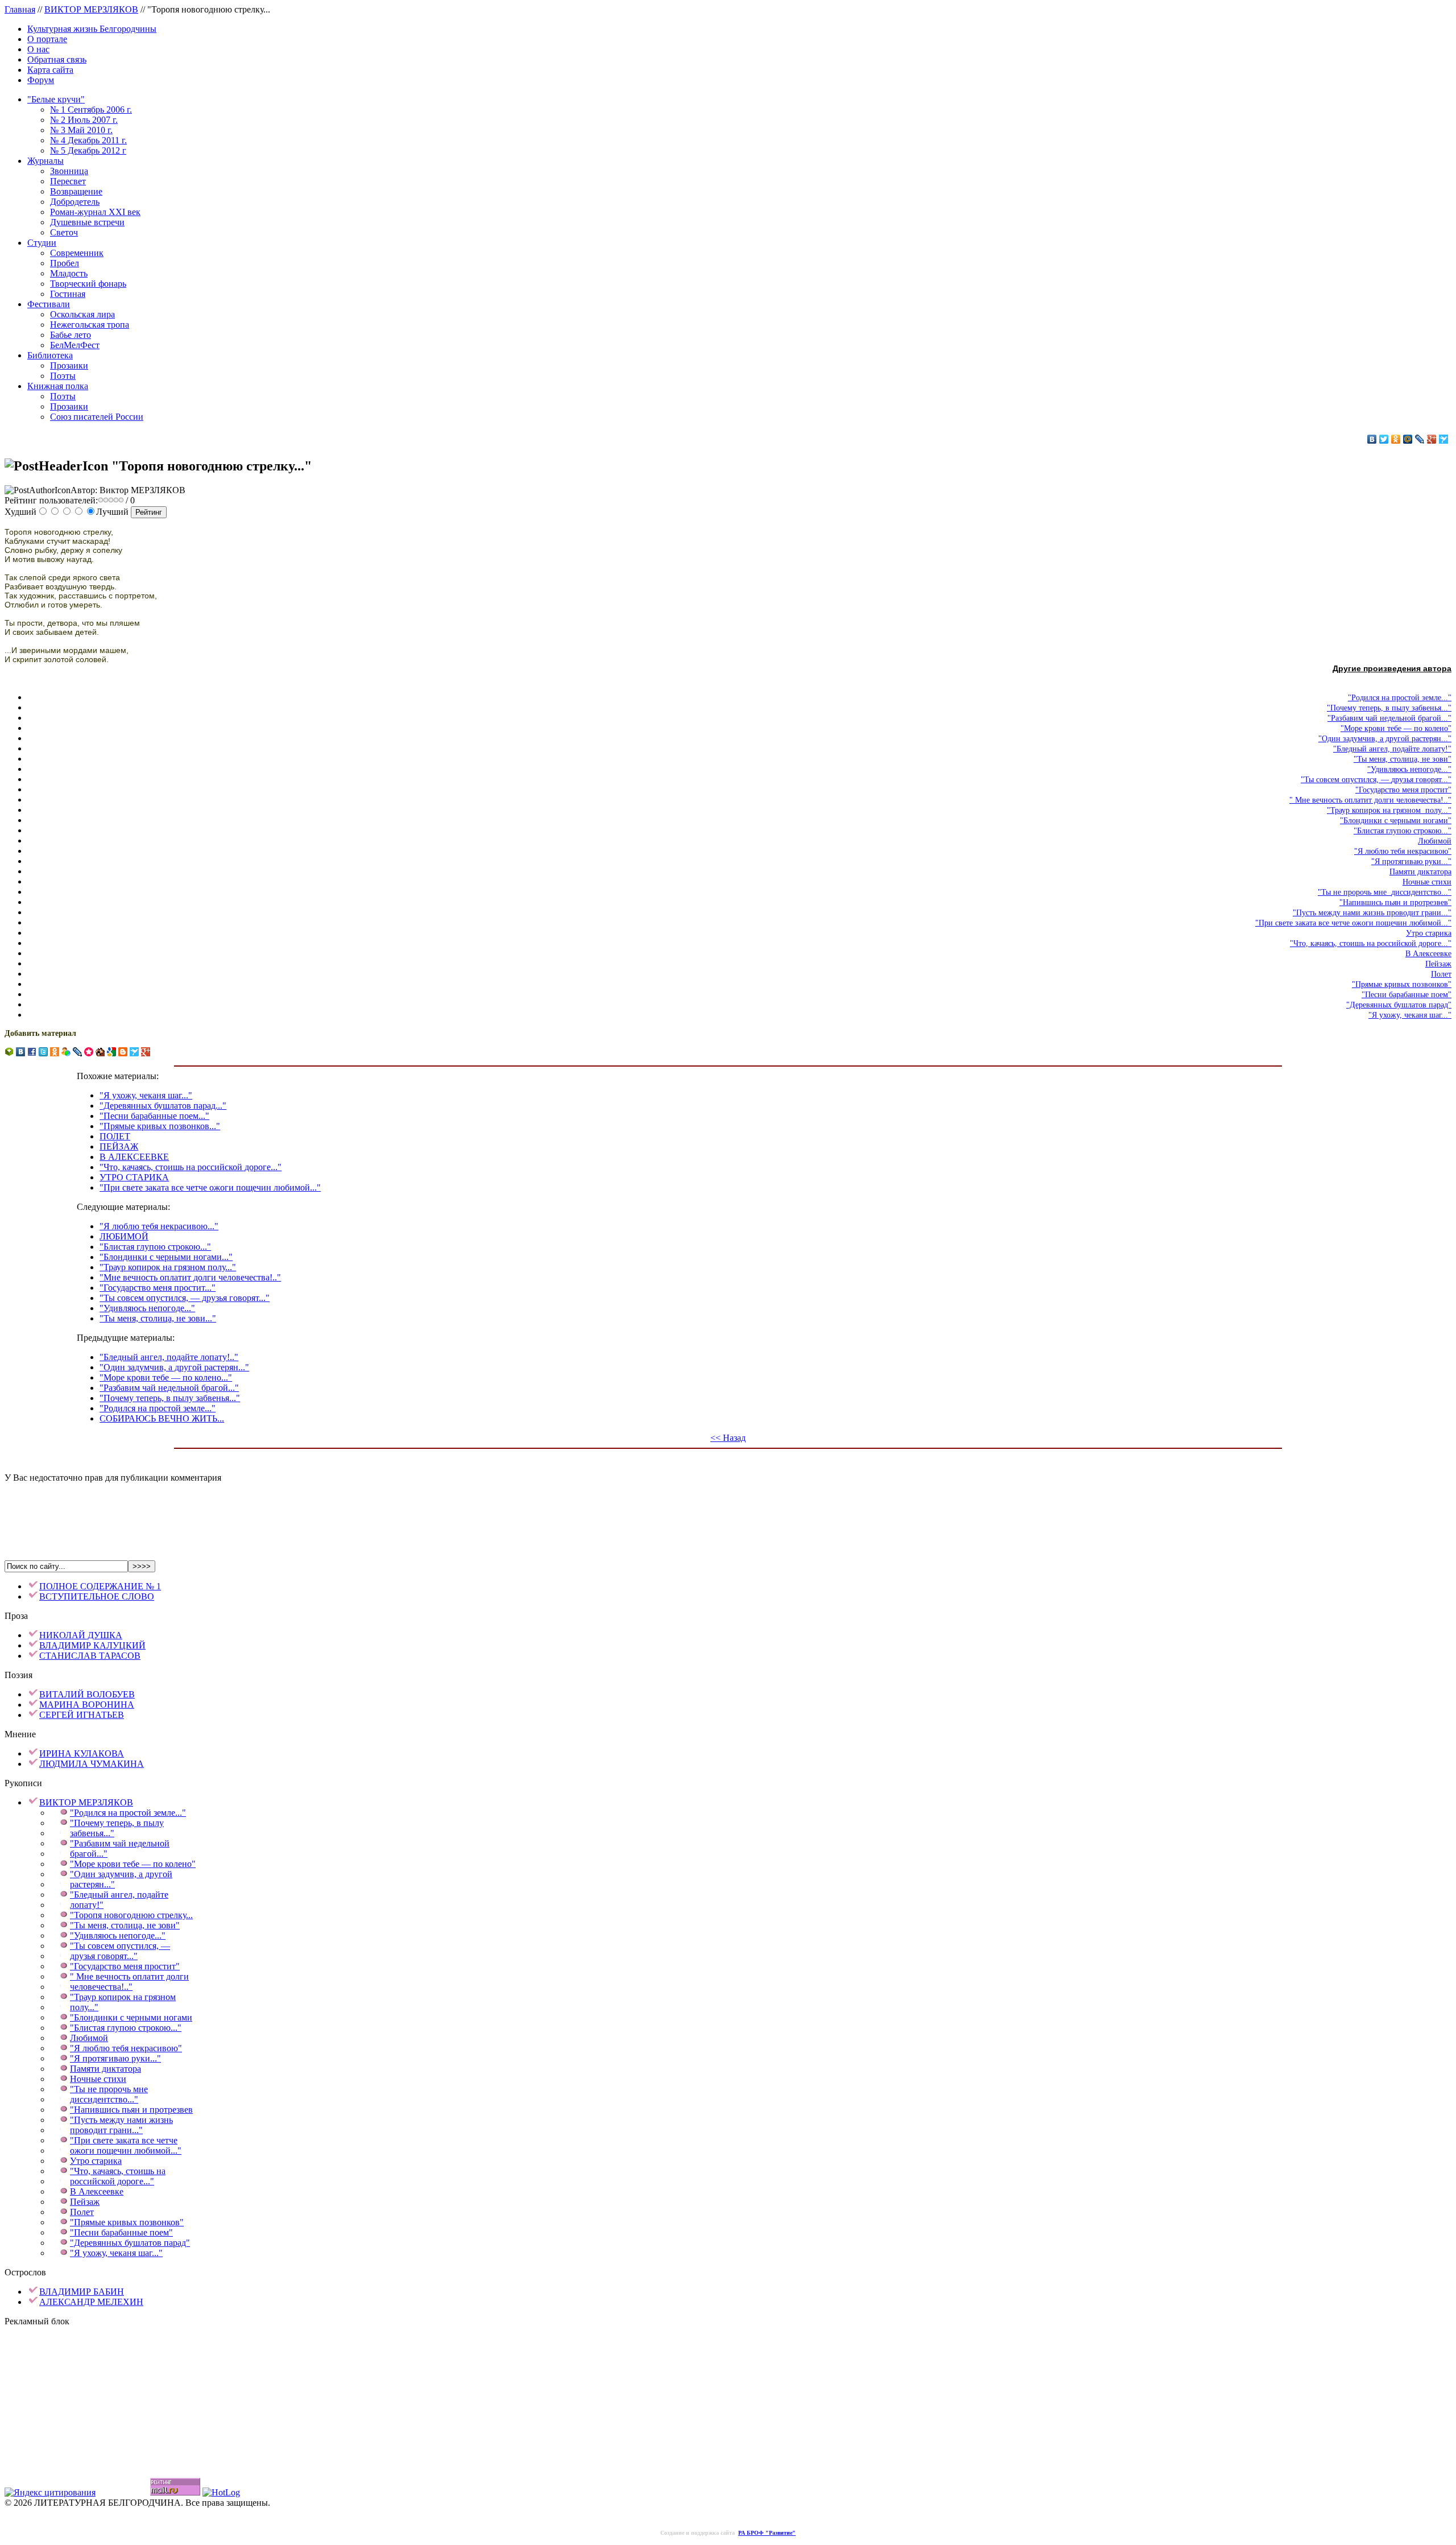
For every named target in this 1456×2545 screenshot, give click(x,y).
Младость (69, 273)
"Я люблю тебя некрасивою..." (159, 1226)
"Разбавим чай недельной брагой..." (169, 1388)
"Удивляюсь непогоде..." (147, 1308)
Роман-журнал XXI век (95, 212)
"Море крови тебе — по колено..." (166, 1377)
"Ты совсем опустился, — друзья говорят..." (185, 1298)
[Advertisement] (728, 1509)
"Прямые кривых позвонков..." (160, 1126)
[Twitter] (1384, 439)
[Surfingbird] (1444, 439)
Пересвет (68, 181)
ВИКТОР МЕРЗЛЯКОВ (91, 9)
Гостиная (68, 294)
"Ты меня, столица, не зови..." (158, 1318)
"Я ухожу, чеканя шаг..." (146, 1095)
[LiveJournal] (1420, 439)
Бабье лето (71, 335)
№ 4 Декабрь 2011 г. (88, 140)
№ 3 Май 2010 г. (81, 130)
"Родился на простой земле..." (158, 1408)
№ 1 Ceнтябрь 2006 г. (91, 110)
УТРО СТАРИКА (134, 1177)
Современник (77, 253)
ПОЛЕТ (115, 1136)
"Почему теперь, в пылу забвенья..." (170, 1398)
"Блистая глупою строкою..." (155, 1247)
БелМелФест (75, 345)
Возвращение (76, 191)
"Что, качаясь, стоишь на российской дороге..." (191, 1167)
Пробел (65, 263)
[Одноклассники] (1396, 439)
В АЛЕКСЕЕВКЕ (134, 1157)
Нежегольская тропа (90, 325)
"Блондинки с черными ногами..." (166, 1257)
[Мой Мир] (1408, 439)
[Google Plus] (1432, 439)
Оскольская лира (82, 314)
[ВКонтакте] (1372, 439)
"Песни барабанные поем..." (154, 1116)
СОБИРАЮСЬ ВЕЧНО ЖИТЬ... (162, 1418)
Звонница (69, 171)
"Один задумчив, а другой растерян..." (174, 1367)
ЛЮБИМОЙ (124, 1236)
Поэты (63, 376)
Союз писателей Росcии (97, 417)
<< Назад (728, 1438)
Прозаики (69, 365)
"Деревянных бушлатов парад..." (163, 1106)
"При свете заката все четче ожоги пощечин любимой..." (210, 1187)
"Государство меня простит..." (158, 1288)
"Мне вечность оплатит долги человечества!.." (190, 1277)
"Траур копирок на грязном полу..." (168, 1267)
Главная (20, 9)
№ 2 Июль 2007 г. (84, 120)
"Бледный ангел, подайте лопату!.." (169, 1357)
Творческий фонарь (88, 284)
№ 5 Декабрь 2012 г (88, 150)
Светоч (64, 232)
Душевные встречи (87, 222)
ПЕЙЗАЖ (119, 1147)
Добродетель (75, 202)
